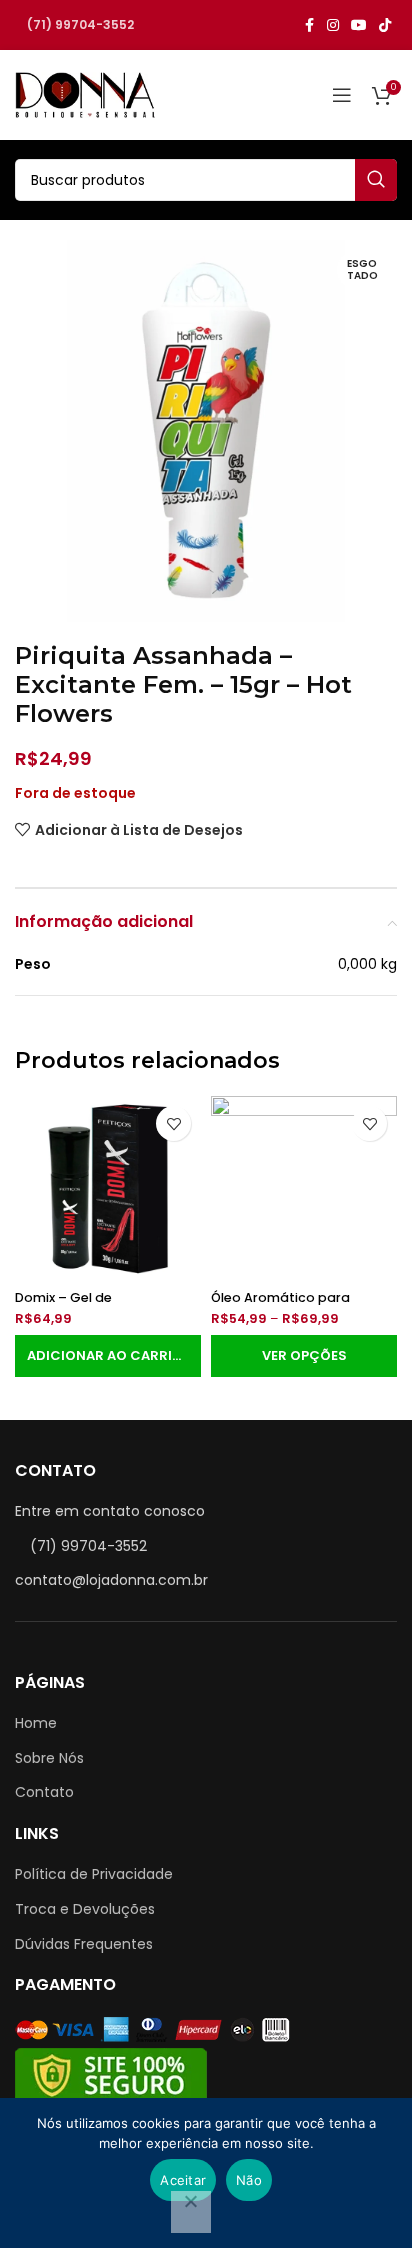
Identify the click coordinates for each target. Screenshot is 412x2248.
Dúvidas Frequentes (84, 1944)
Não (249, 2180)
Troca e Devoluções (85, 1909)
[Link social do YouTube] (359, 25)
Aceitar (183, 2180)
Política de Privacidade (94, 1874)
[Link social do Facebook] (309, 25)
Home (36, 1723)
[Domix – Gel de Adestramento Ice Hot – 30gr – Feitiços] (108, 1189)
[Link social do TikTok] (385, 25)
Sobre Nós (49, 1758)
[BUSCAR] (376, 180)
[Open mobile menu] (342, 95)
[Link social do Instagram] (333, 25)
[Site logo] (85, 94)
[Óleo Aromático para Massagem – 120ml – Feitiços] (304, 1189)
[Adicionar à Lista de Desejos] (173, 1123)
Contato (44, 1792)
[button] (108, 1356)
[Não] (191, 2212)
